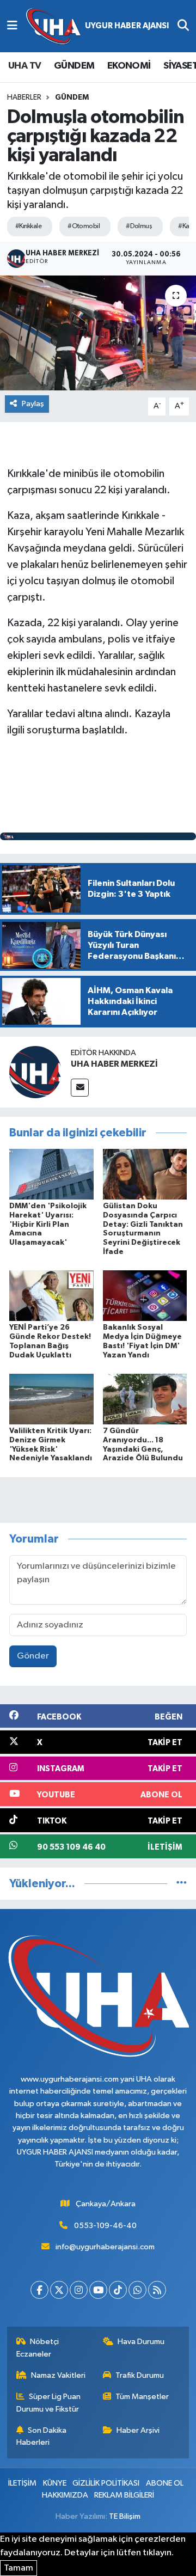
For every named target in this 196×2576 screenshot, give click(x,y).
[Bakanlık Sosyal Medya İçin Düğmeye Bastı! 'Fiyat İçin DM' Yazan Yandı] (145, 1296)
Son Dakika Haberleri (42, 2436)
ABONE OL (165, 2483)
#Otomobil (84, 226)
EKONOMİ (129, 66)
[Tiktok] (118, 2290)
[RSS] (157, 2290)
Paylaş (33, 404)
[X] (59, 2290)
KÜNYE (55, 2483)
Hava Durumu (141, 2342)
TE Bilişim (125, 2516)
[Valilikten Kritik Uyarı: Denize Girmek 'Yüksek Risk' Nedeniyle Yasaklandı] (51, 1399)
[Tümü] (182, 1884)
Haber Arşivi (138, 2430)
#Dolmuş (139, 226)
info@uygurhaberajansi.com (105, 2247)
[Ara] (183, 26)
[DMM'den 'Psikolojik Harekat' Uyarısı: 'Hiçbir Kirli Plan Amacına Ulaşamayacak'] (51, 1174)
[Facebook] (39, 2290)
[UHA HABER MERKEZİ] (35, 1072)
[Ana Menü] (12, 26)
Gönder (33, 1656)
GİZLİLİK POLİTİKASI (106, 2483)
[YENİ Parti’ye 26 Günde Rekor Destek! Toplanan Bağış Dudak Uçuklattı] (51, 1296)
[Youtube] (98, 2290)
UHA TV (24, 66)
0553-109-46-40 (105, 2226)
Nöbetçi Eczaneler (38, 2348)
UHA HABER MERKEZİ (114, 1064)
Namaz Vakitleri (58, 2375)
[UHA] (97, 26)
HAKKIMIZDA (65, 2495)
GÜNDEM (74, 66)
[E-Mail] (80, 1088)
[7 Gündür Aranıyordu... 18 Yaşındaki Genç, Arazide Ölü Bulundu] (145, 1399)
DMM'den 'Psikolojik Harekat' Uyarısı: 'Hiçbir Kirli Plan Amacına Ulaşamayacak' (48, 1224)
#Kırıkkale (28, 226)
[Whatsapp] (137, 2290)
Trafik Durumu (140, 2375)
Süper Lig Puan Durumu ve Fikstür (49, 2403)
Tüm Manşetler (142, 2397)
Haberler (24, 97)
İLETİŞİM (22, 2483)
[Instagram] (79, 2290)
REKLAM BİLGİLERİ (124, 2495)
